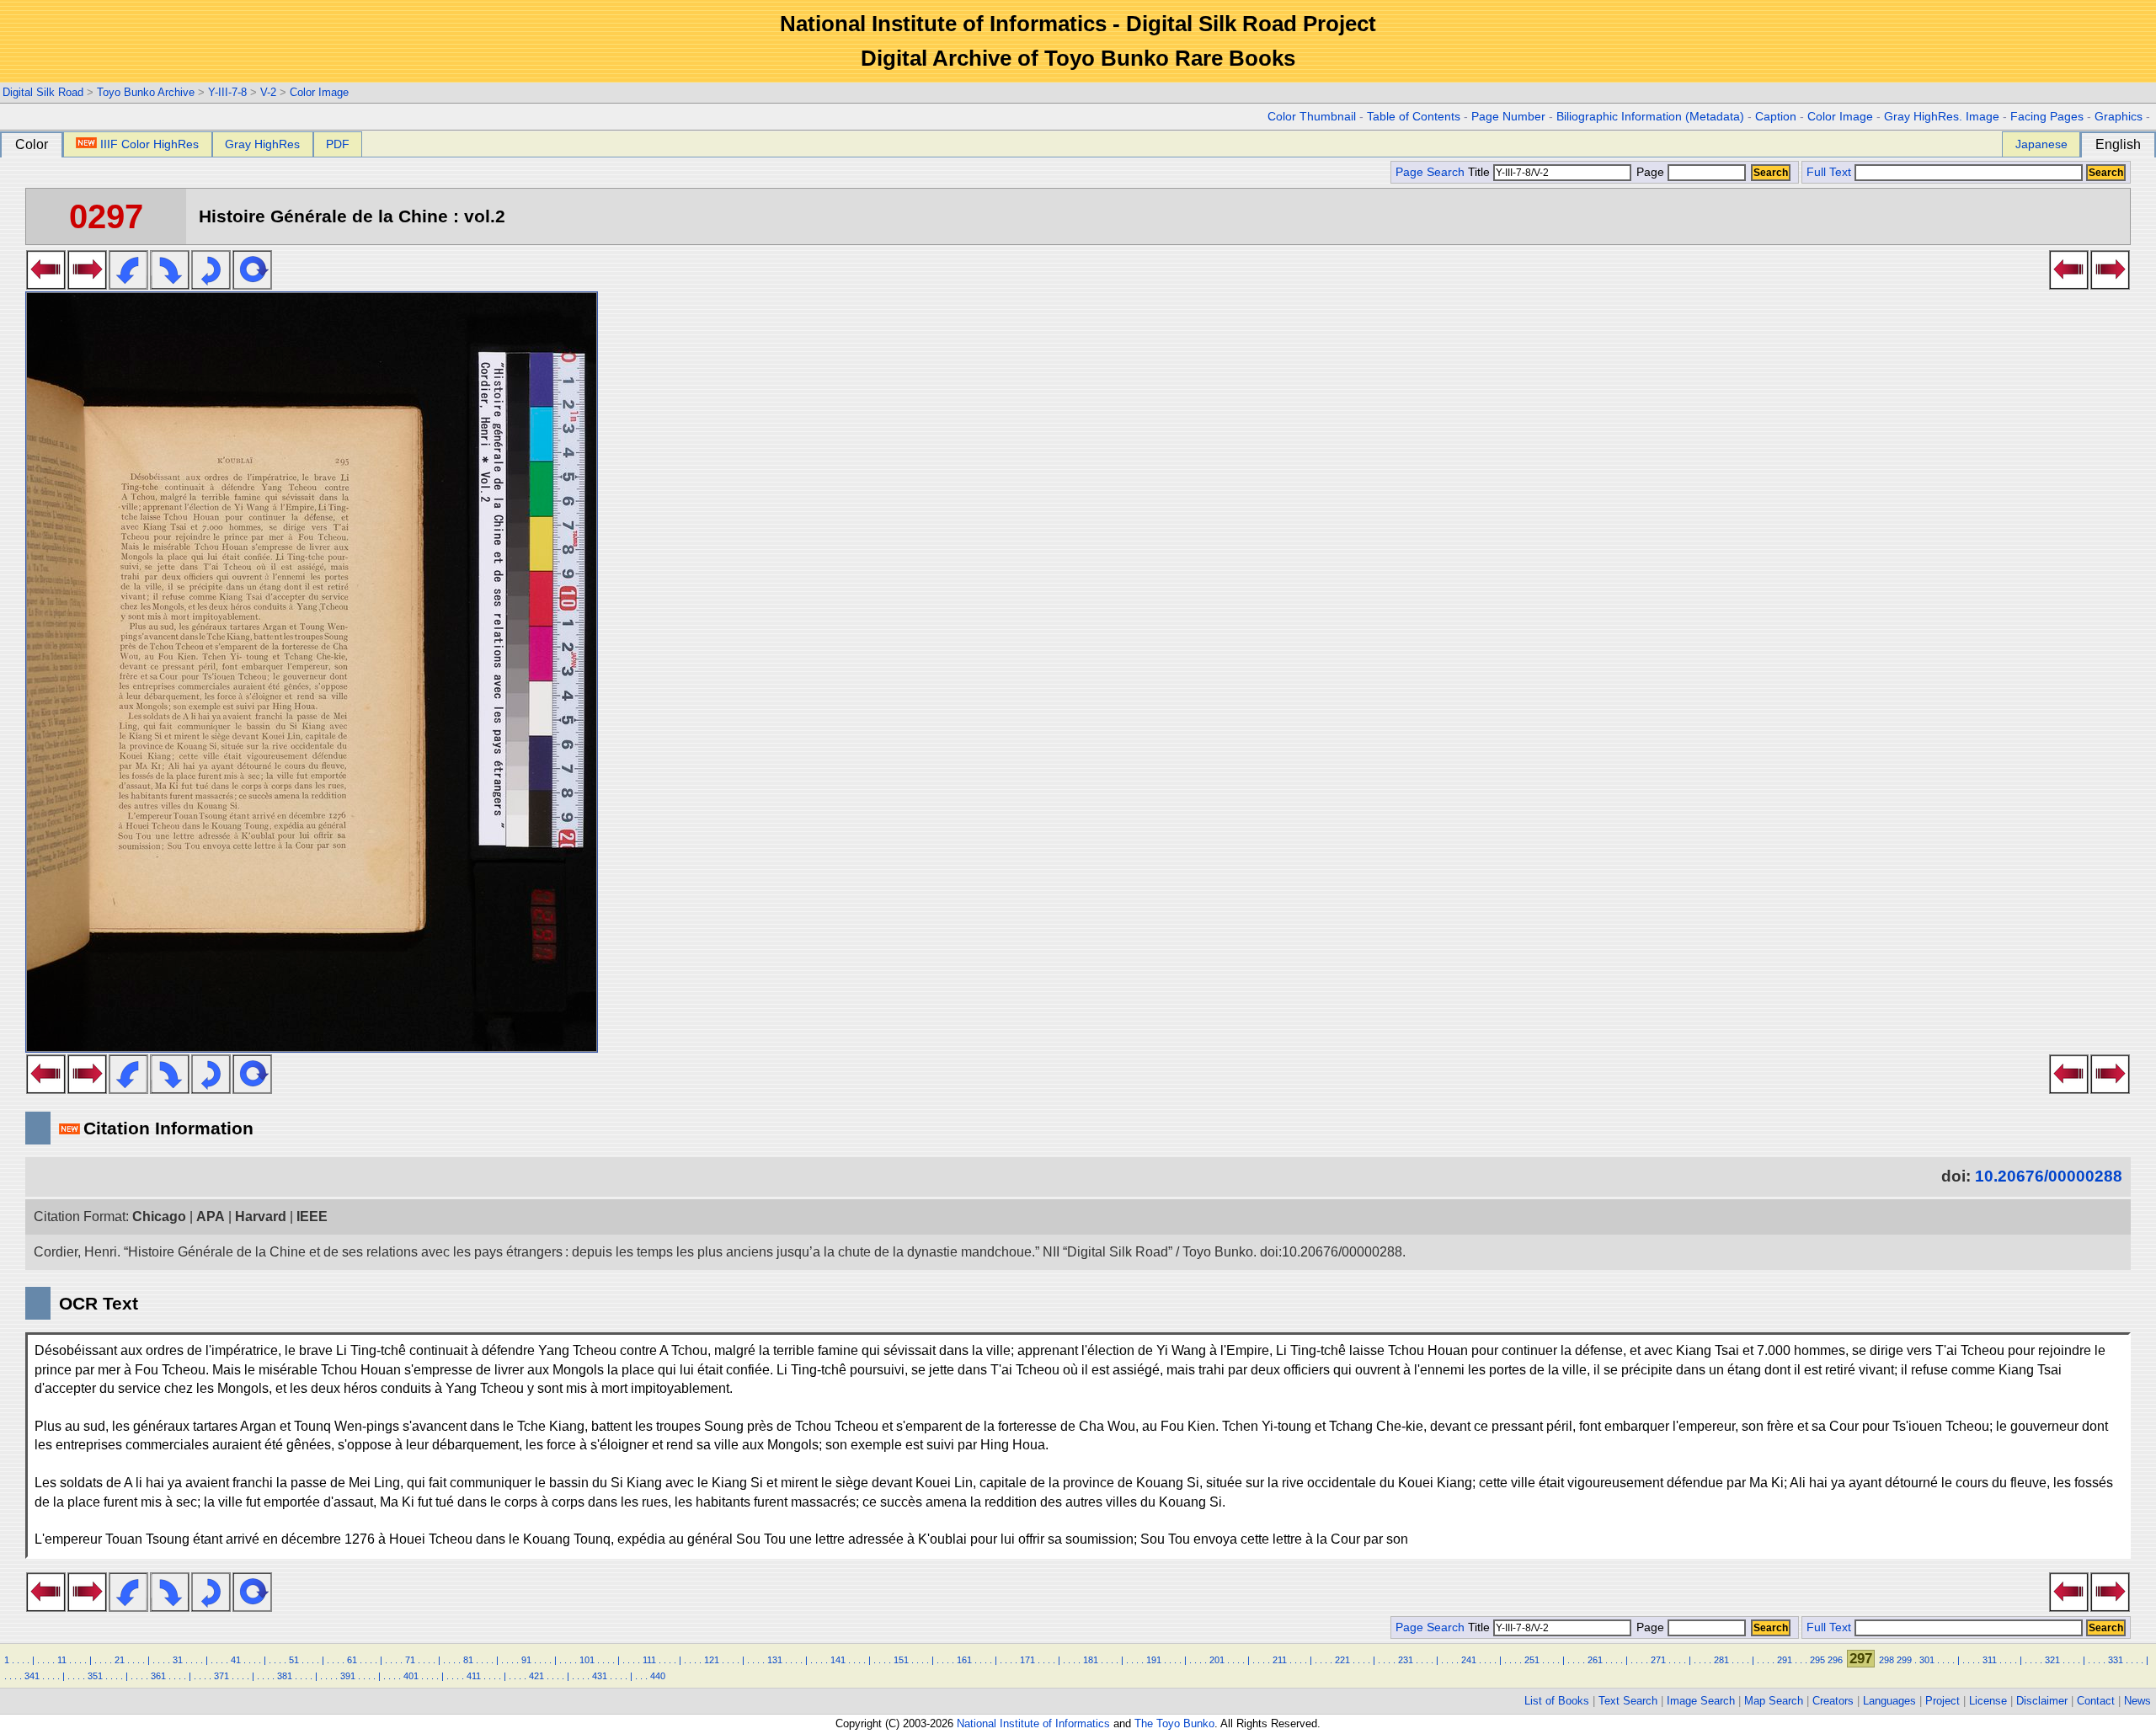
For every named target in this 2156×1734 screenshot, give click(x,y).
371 (221, 1676)
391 (348, 1676)
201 (1217, 1660)
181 (1091, 1660)
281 (1721, 1660)
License (1988, 1701)
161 (964, 1660)
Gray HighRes (262, 144)
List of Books (1557, 1701)
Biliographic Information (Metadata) (1650, 117)
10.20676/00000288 (2049, 1176)
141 (838, 1660)
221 (1342, 1660)
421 (536, 1676)
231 (1406, 1660)
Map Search (1774, 1701)
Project (1943, 1701)
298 (1886, 1660)
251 (1532, 1660)
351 (95, 1676)
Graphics (2119, 117)
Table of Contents (1414, 117)
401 (411, 1676)
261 (1595, 1660)
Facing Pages (2047, 117)
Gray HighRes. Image (1942, 117)
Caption (1776, 117)
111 (649, 1660)
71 (410, 1660)
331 (2116, 1660)
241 (1469, 1660)
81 (468, 1660)
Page (1650, 172)
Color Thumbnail (1312, 117)
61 (352, 1660)
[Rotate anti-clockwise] (128, 285)
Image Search (1701, 1701)
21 (120, 1660)
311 (1990, 1660)
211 (1280, 1660)
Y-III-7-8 (227, 92)
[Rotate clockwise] (170, 285)
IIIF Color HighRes (149, 144)
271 (1658, 1660)
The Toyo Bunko (1174, 1723)
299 (1904, 1660)
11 (62, 1660)
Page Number (1508, 117)
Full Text (1829, 172)
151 (901, 1660)
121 (712, 1660)
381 (285, 1676)
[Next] (87, 285)
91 (526, 1660)
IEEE (312, 1216)
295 (1817, 1660)
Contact (2096, 1701)
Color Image (319, 92)
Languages (1889, 1701)
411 (474, 1676)
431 (600, 1676)
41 (236, 1660)
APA (211, 1216)
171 (1027, 1660)
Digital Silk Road (43, 92)
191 (1154, 1660)
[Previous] (46, 285)
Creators (1833, 1701)
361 (158, 1676)
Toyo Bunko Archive (146, 92)
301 (1927, 1660)
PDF (338, 144)
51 (294, 1660)
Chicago (159, 1216)
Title (1481, 172)
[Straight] (252, 285)
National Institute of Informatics (1033, 1723)
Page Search (1430, 172)
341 (32, 1676)
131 (775, 1660)
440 (658, 1676)
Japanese (2041, 144)
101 (587, 1660)
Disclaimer (2042, 1701)
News (2137, 1701)
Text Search (1628, 1701)
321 (2052, 1660)
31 (178, 1660)
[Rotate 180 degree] (211, 285)
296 (1835, 1660)
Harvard (261, 1216)
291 (1785, 1660)
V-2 (268, 92)
